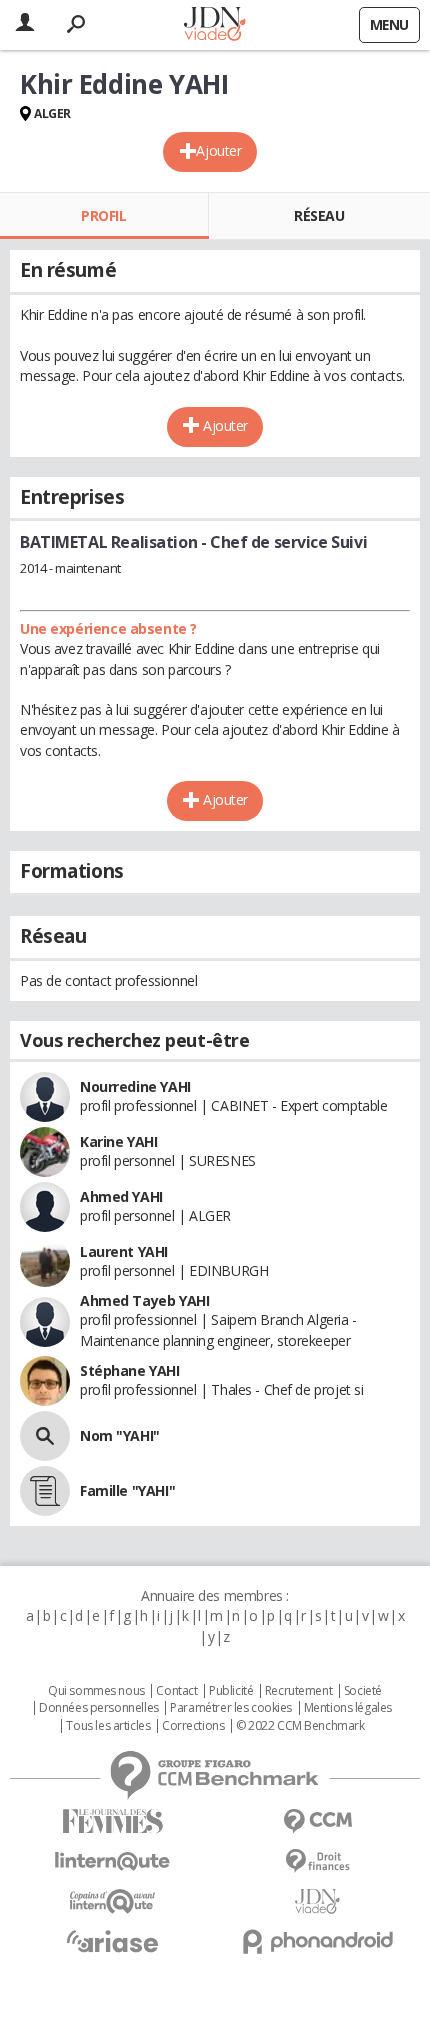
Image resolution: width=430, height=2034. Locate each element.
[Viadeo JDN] (317, 1901)
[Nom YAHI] (45, 1436)
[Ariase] (112, 1941)
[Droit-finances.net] (317, 1861)
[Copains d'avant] (112, 1901)
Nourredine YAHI (135, 1086)
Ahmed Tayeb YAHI (144, 1300)
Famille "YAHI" (127, 1490)
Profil (103, 215)
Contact (176, 1691)
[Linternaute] (112, 1861)
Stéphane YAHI (130, 1370)
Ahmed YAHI (121, 1196)
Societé (363, 1691)
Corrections (193, 1726)
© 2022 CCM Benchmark (300, 1726)
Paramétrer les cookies (231, 1708)
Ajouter (218, 150)
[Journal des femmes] (112, 1821)
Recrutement (298, 1691)
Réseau (319, 215)
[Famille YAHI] (45, 1491)
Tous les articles (108, 1726)
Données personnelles (99, 1708)
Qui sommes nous (96, 1691)
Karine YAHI (118, 1141)
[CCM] (317, 1821)
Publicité (231, 1691)
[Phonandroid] (317, 1941)
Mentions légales (348, 1708)
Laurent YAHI (124, 1251)
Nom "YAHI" (120, 1435)
